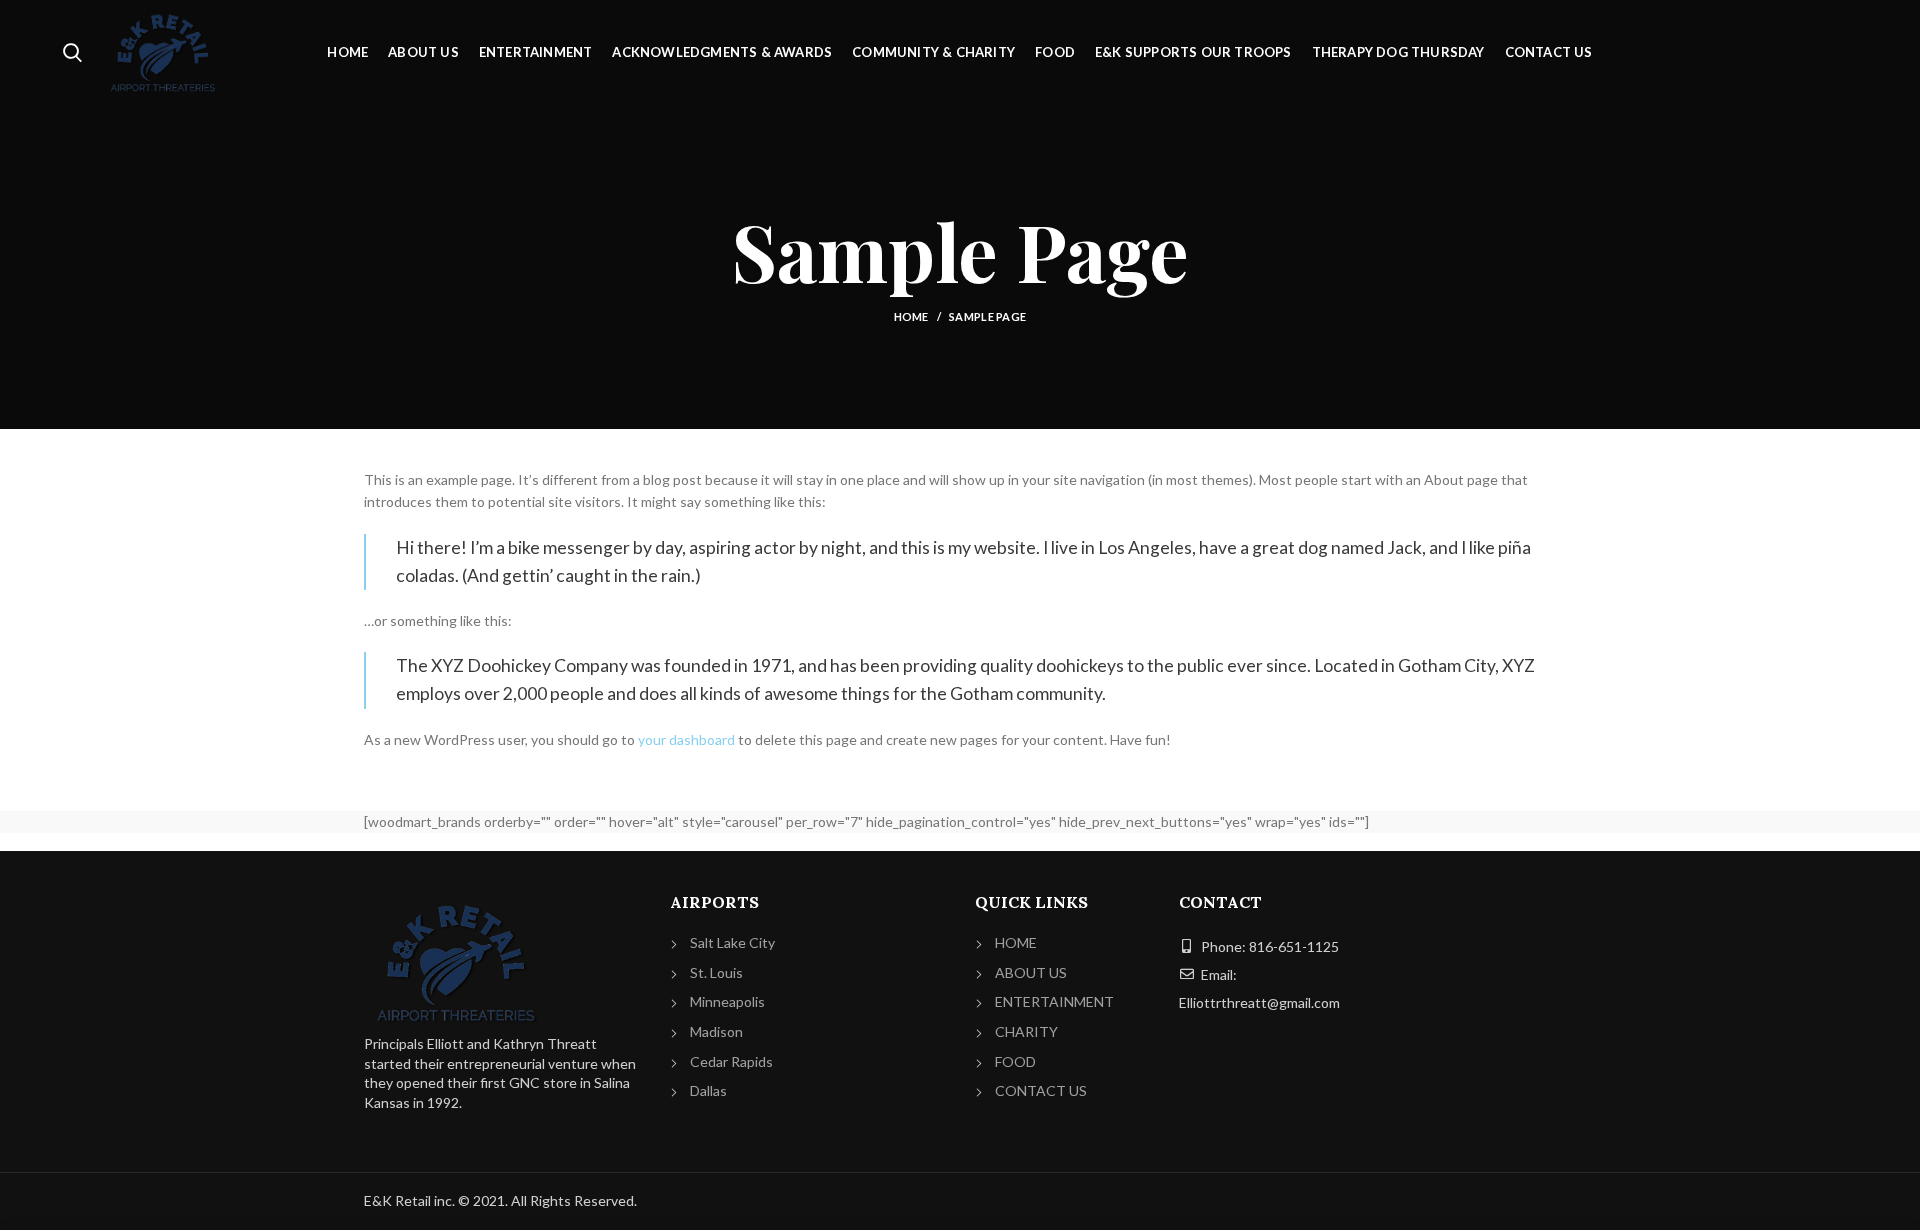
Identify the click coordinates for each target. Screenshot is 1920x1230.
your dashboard (686, 739)
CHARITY (1026, 1031)
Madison (716, 1031)
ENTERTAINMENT (1054, 1001)
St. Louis (716, 972)
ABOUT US (1031, 972)
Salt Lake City (732, 942)
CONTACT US (1041, 1090)
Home (911, 316)
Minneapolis (727, 1001)
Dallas (708, 1090)
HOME (1016, 942)
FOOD (1015, 1061)
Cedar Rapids (731, 1061)
